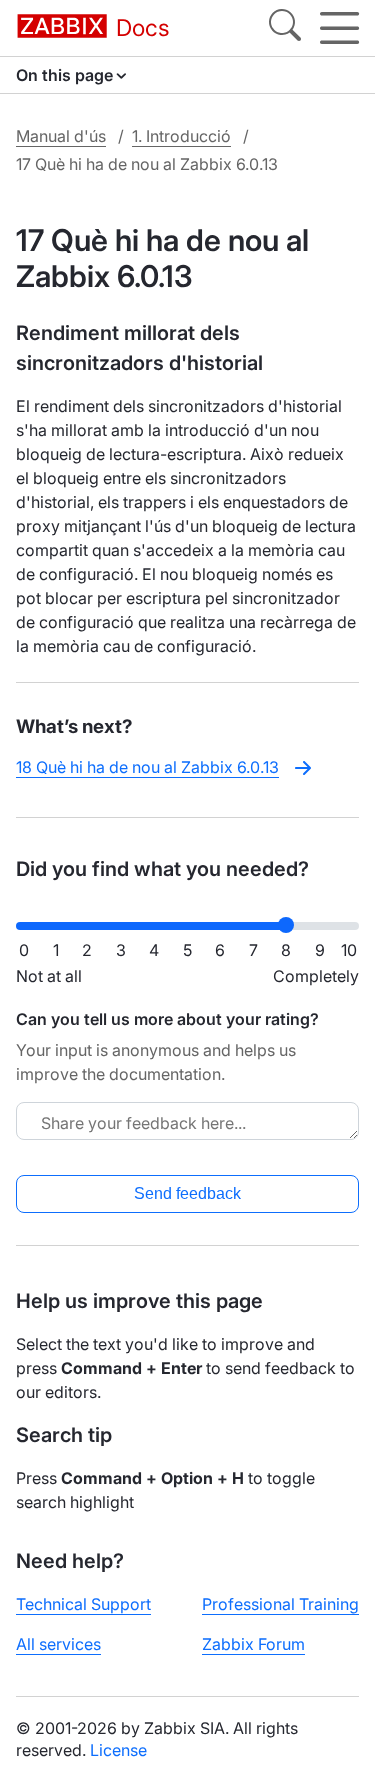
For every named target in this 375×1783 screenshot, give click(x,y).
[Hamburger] (339, 28)
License (118, 1750)
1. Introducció (181, 136)
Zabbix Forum (253, 1644)
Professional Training (280, 1604)
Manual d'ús (61, 136)
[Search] (285, 28)
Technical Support (83, 1604)
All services (58, 1644)
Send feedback (187, 1193)
